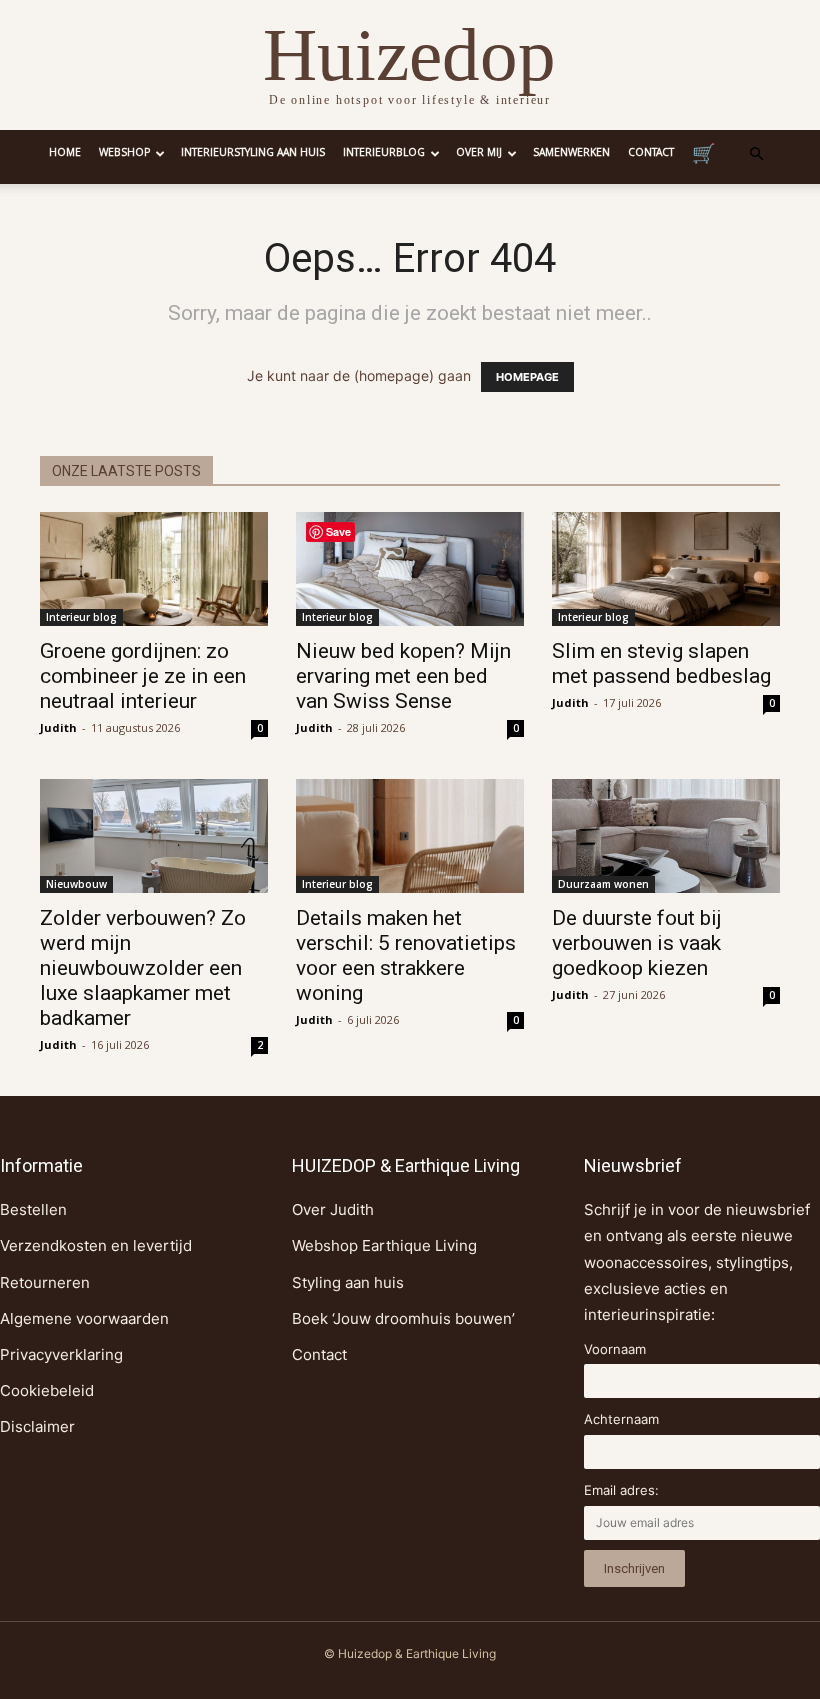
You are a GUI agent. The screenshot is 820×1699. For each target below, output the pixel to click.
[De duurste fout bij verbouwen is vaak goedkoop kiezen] (666, 836)
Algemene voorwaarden (84, 1318)
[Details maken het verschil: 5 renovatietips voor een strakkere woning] (410, 836)
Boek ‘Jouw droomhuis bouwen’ (403, 1318)
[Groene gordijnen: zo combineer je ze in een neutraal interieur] (154, 569)
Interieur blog (81, 617)
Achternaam (621, 1419)
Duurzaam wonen (603, 884)
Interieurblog (384, 154)
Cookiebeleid (47, 1390)
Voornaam (615, 1349)
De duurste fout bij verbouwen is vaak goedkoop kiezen (637, 943)
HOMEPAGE (527, 377)
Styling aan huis (348, 1282)
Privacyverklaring (61, 1354)
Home (65, 154)
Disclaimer (37, 1426)
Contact (651, 154)
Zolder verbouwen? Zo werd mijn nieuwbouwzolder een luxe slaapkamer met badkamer (143, 968)
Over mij (479, 154)
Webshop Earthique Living (384, 1245)
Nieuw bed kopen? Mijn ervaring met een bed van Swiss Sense (403, 676)
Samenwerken (571, 154)
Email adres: (621, 1490)
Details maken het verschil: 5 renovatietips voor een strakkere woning (406, 955)
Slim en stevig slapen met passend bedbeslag (661, 663)
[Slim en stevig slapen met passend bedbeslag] (666, 569)
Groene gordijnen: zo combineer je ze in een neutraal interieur (143, 676)
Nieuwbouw (76, 884)
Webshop (124, 154)
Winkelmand (704, 157)
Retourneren (45, 1282)
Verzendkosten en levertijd (96, 1245)
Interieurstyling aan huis (253, 154)
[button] (756, 154)
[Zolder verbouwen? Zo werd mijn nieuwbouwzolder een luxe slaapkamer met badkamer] (154, 836)
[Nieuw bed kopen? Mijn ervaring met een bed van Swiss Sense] (410, 569)
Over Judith (333, 1209)
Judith (58, 727)
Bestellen (33, 1209)
